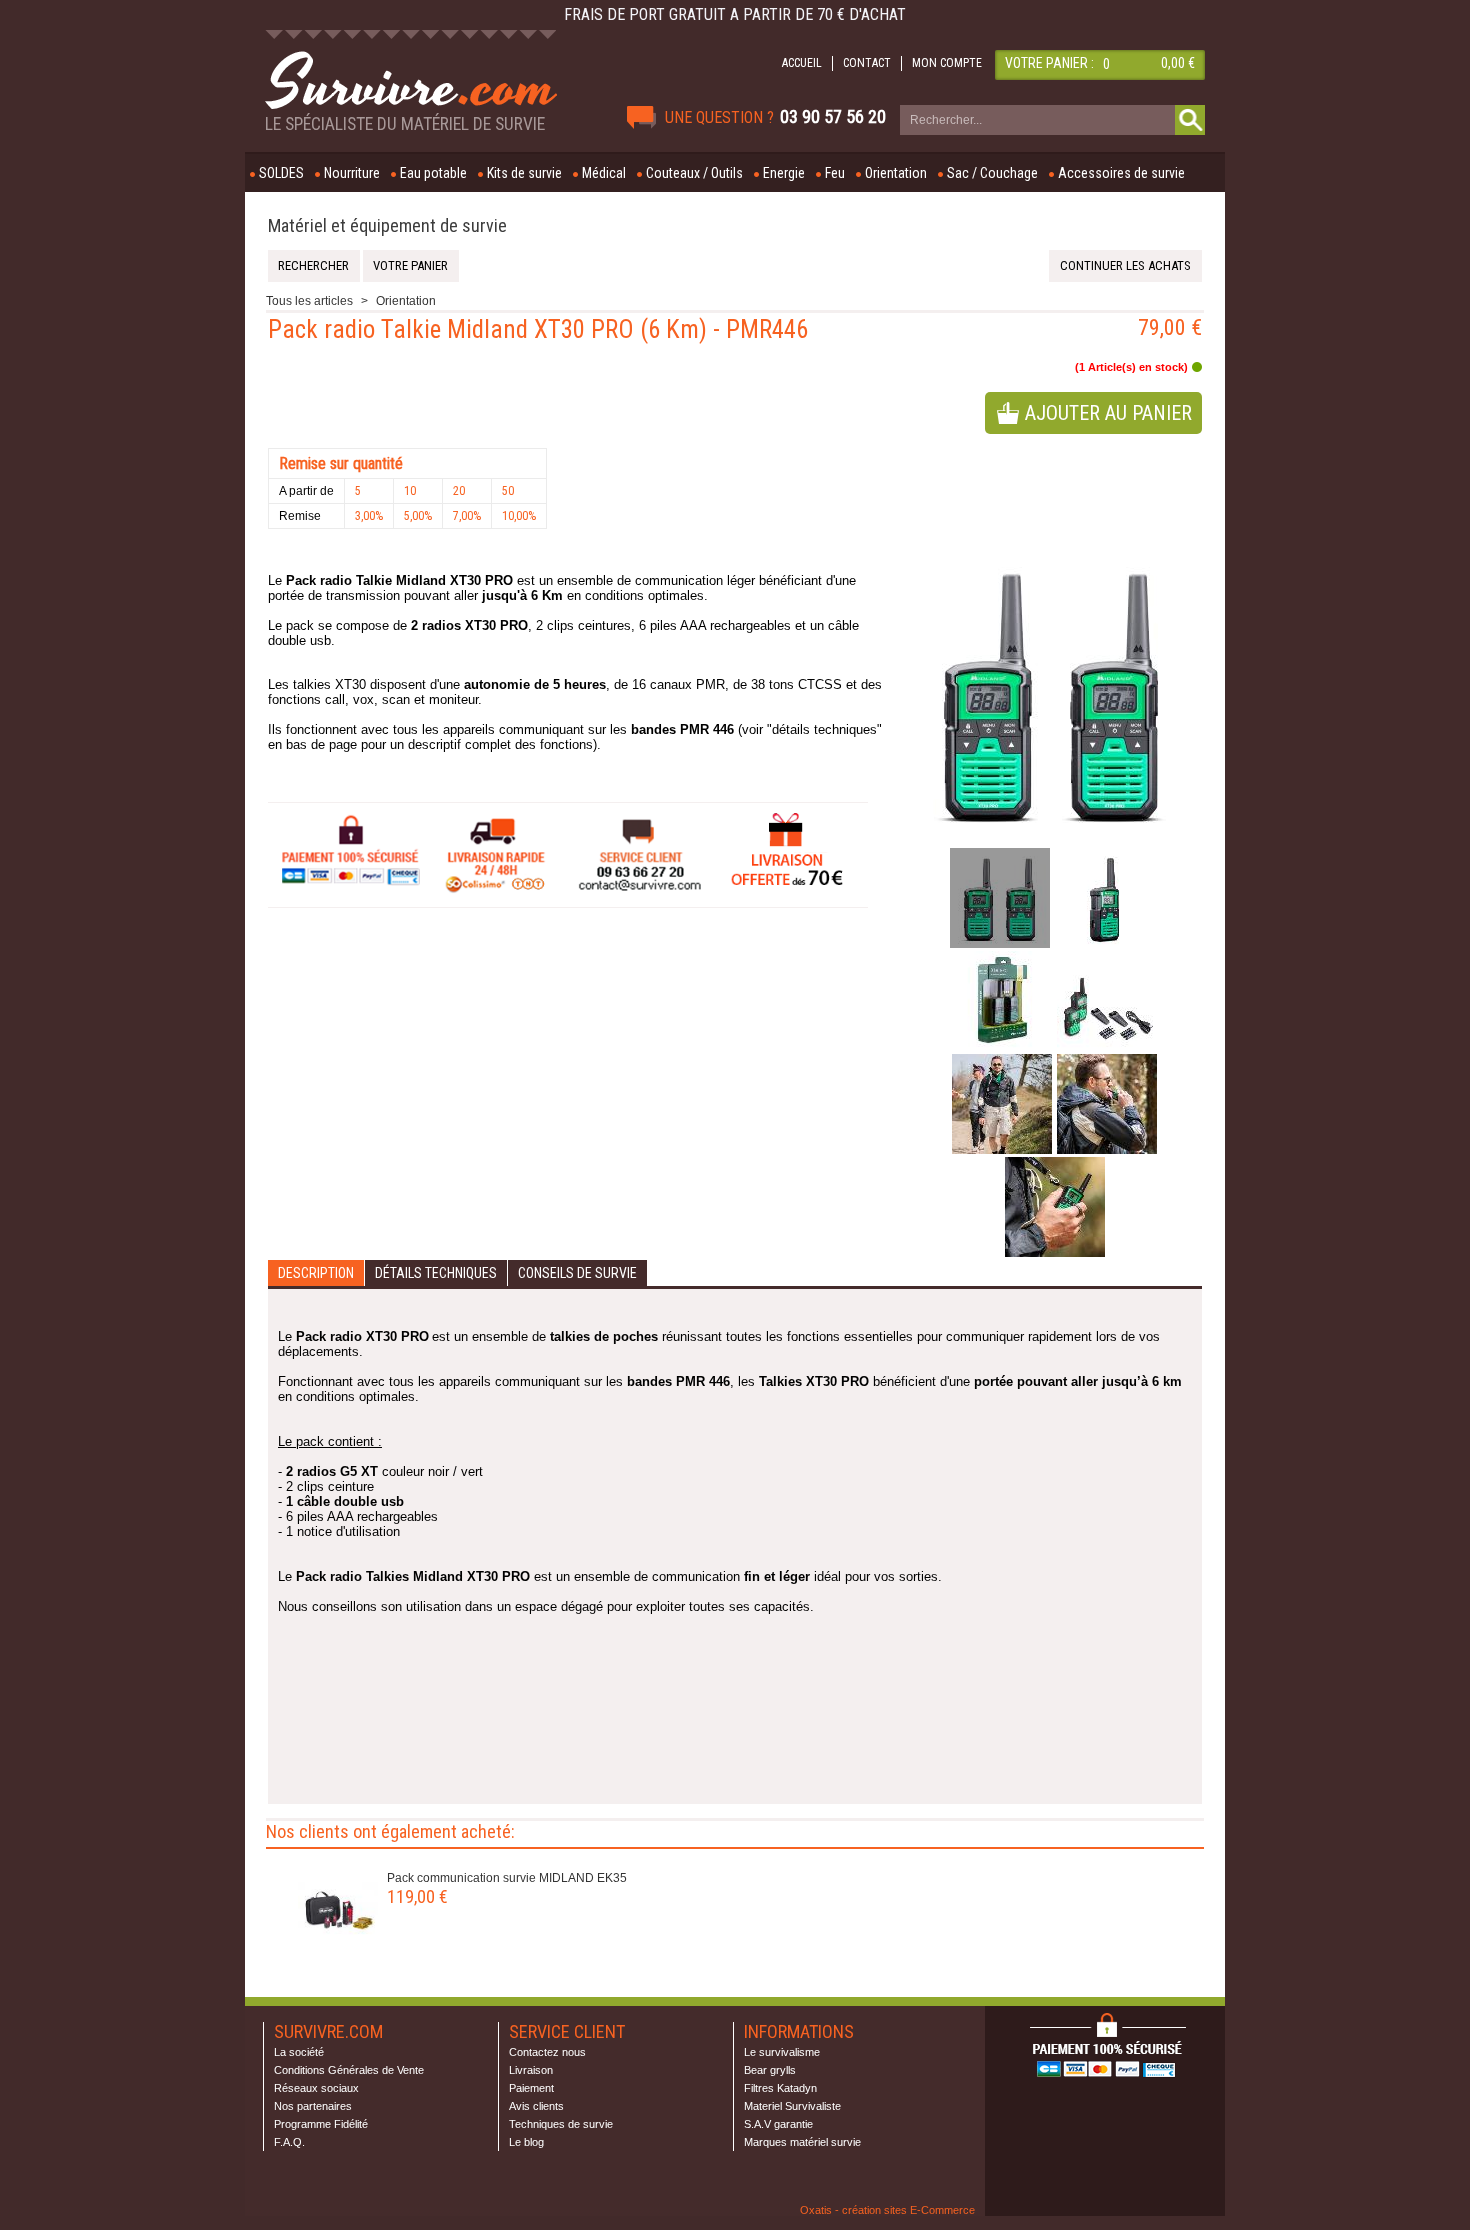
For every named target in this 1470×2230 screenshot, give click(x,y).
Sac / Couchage (992, 173)
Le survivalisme (782, 2052)
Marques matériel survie (802, 2142)
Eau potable (433, 173)
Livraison (531, 2070)
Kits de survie (524, 173)
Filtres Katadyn (780, 2088)
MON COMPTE (947, 63)
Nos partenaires (313, 2106)
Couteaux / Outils (694, 173)
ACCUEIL (802, 63)
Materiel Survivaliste (792, 2106)
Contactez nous (547, 2052)
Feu (835, 173)
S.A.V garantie (778, 2124)
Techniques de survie (561, 2124)
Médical (604, 173)
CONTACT (867, 63)
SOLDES (281, 173)
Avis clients (536, 2106)
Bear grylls (770, 2070)
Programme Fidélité (321, 2124)
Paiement (531, 2088)
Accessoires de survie (1121, 173)
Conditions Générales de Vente (349, 2070)
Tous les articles (309, 301)
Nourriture (352, 173)
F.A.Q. (289, 2142)
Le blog (526, 2142)
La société (299, 2052)
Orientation (896, 173)
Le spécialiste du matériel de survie (405, 124)
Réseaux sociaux (316, 2088)
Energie (784, 173)
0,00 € (1178, 63)
